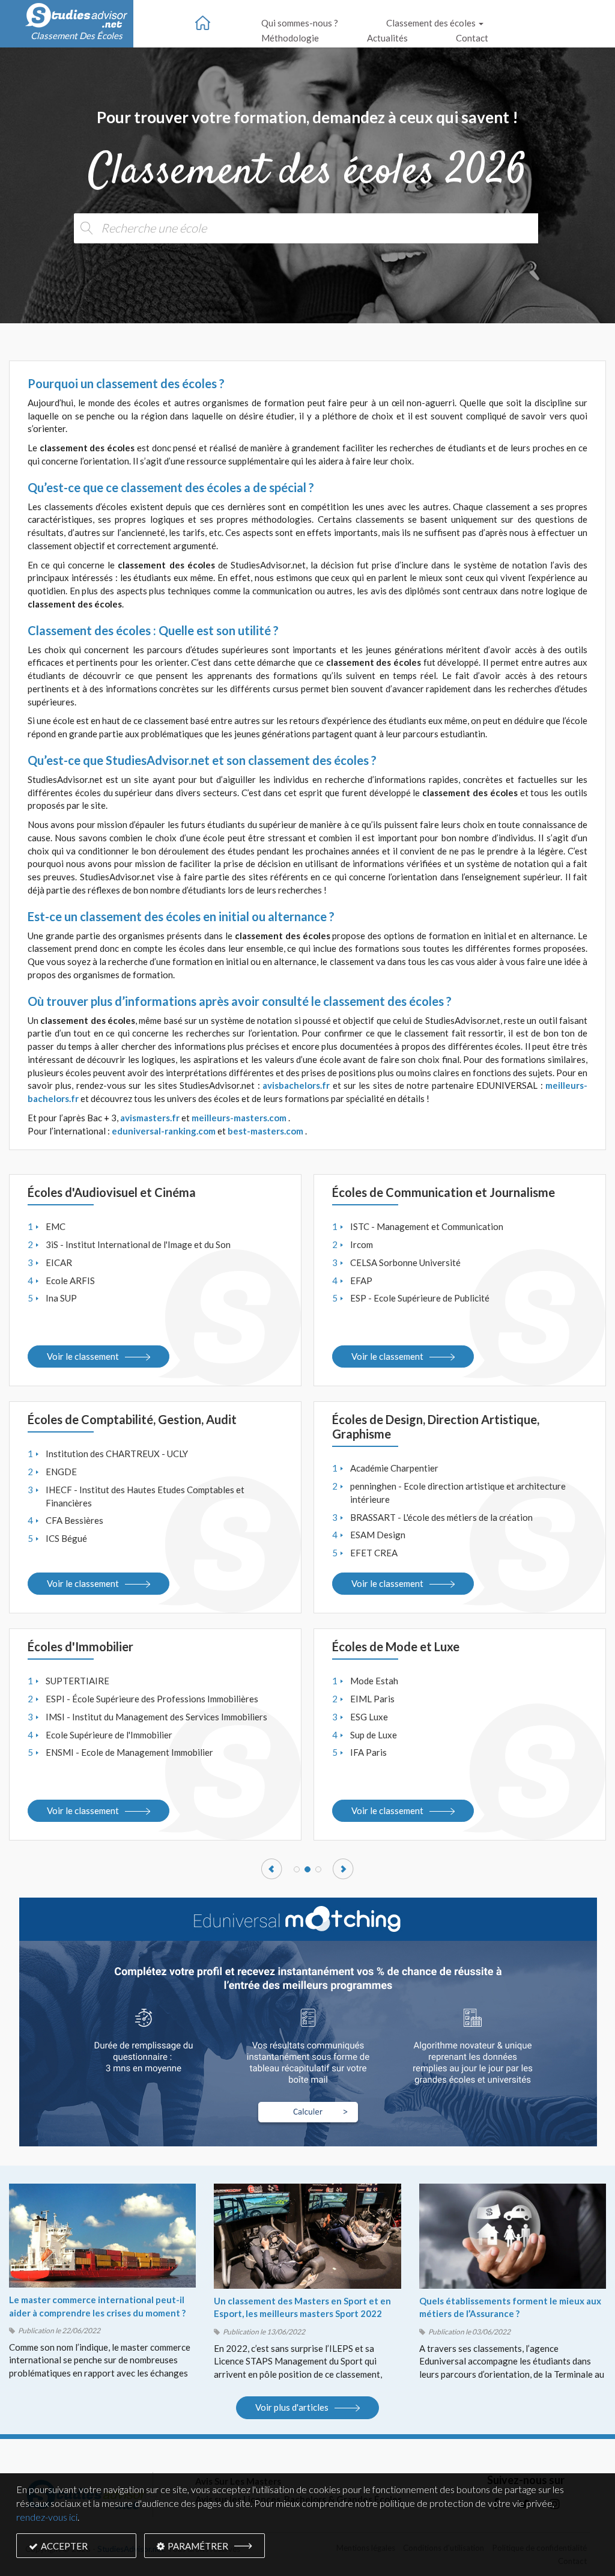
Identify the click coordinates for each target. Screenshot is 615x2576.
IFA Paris (368, 1752)
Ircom (362, 1244)
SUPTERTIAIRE (77, 1681)
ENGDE (61, 1472)
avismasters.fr (150, 1118)
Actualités (387, 38)
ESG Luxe (369, 1717)
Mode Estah (374, 1681)
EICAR (59, 1262)
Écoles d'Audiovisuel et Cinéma (112, 1192)
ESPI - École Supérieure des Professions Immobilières (152, 1699)
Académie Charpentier (394, 1468)
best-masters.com (265, 1131)
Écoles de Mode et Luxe (396, 1646)
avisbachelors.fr (296, 1085)
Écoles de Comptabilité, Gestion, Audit (132, 1419)
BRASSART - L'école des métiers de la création (441, 1517)
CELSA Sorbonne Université (405, 1262)
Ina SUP (61, 1298)
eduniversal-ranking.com (164, 1131)
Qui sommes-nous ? (300, 23)
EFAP (361, 1280)
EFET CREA (374, 1553)
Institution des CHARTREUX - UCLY (117, 1454)
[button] (272, 1869)
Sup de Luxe (374, 1735)
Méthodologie (290, 38)
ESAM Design (378, 1535)
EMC (56, 1226)
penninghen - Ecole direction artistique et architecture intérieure (458, 1493)
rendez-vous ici (47, 2517)
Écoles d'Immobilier (80, 1646)
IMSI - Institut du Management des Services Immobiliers (156, 1717)
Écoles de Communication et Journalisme (444, 1192)
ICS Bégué (66, 1538)
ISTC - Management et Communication (427, 1226)
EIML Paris (372, 1699)
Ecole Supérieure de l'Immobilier (109, 1735)
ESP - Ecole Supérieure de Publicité (420, 1298)
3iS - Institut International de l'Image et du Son (138, 1244)
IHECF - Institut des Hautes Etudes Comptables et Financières (145, 1496)
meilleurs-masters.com (239, 1118)
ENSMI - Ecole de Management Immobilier (129, 1752)
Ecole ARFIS (70, 1280)
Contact (472, 38)
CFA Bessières (74, 1520)
